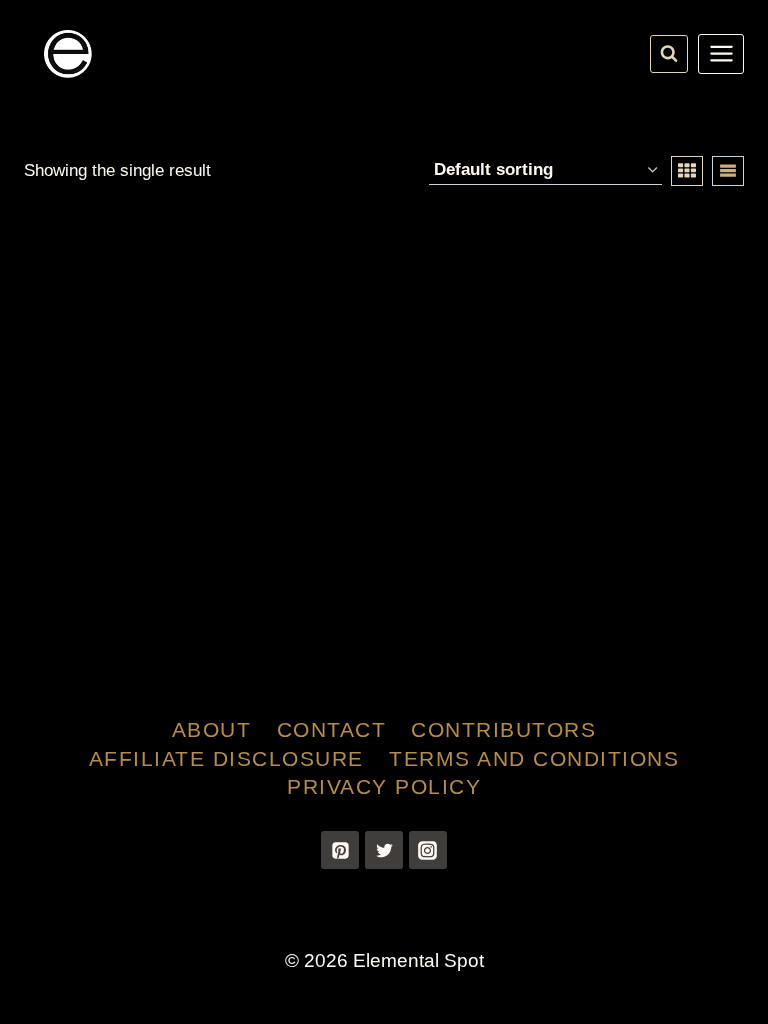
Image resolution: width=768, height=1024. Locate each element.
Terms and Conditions (534, 758)
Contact (332, 729)
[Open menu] (721, 54)
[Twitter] (384, 850)
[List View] (728, 171)
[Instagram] (428, 850)
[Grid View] (687, 171)
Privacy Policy (384, 786)
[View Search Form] (669, 54)
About (212, 729)
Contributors (503, 729)
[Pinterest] (340, 850)
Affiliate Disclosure (226, 758)
